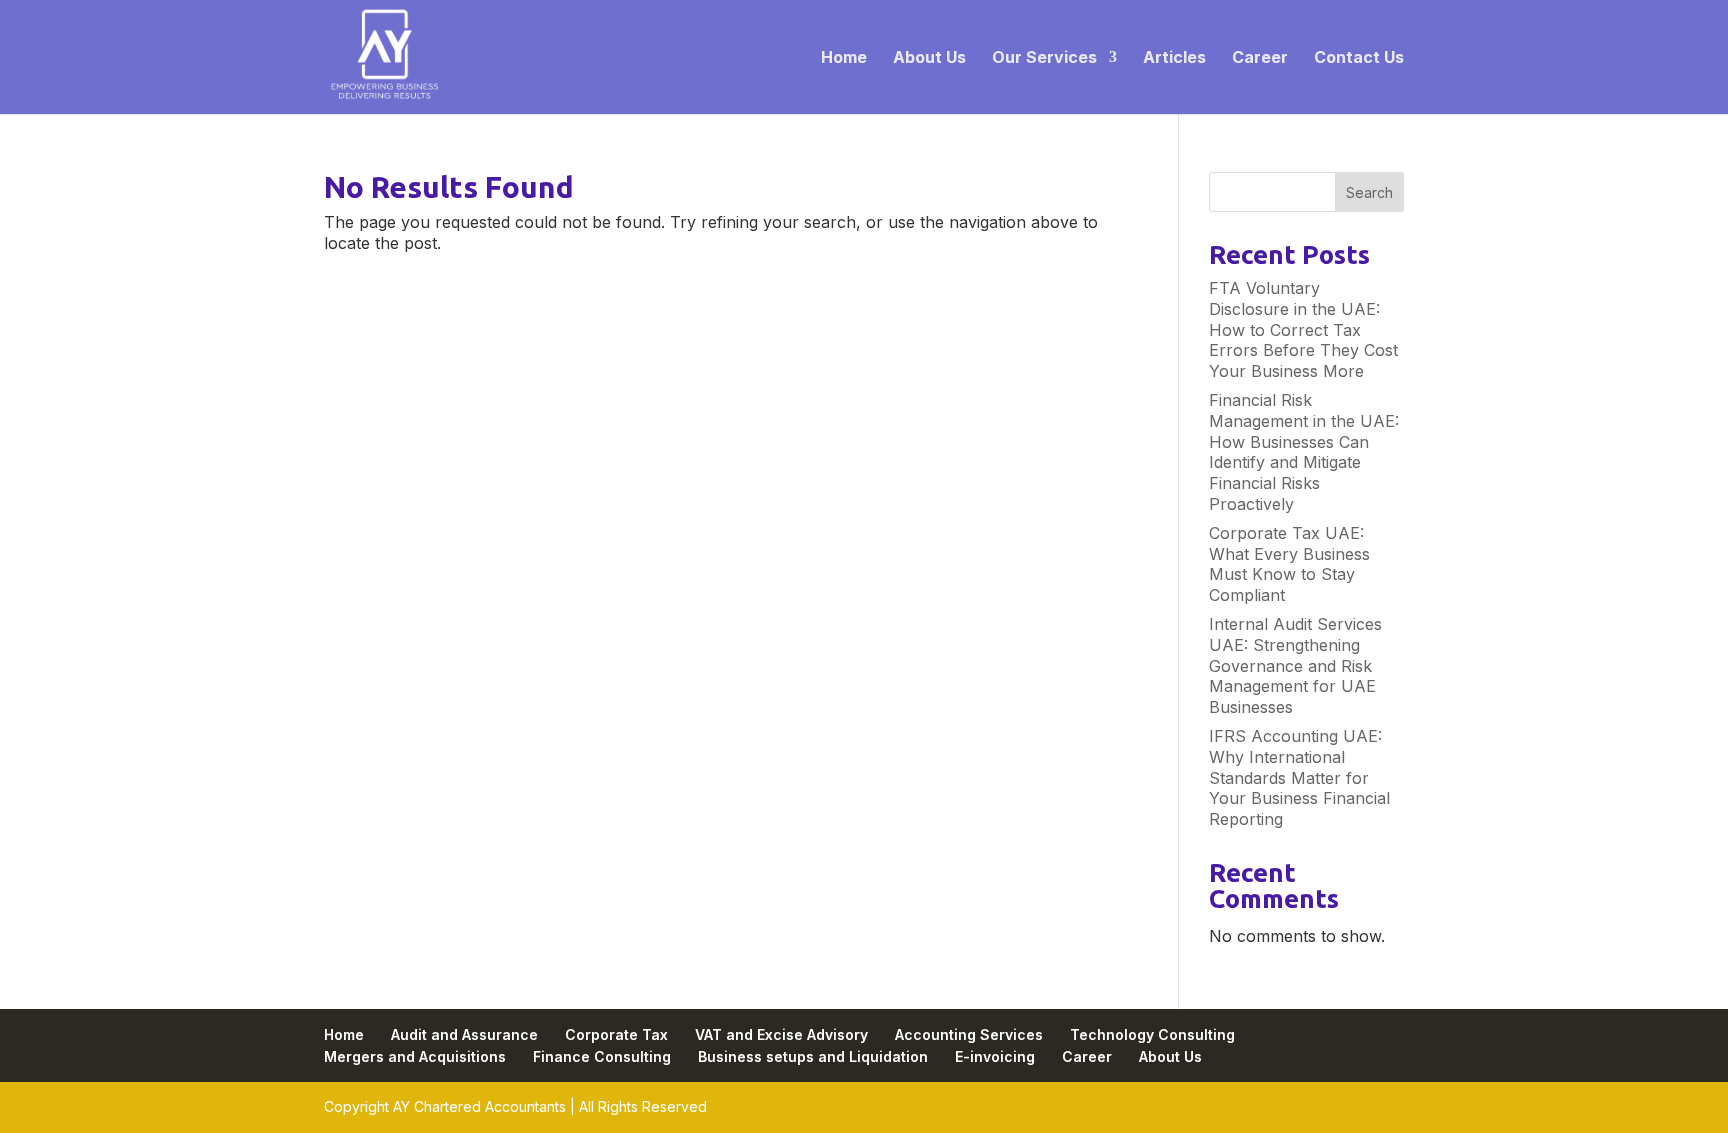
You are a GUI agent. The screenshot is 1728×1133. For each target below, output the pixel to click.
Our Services (1044, 58)
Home (844, 58)
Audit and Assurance (464, 1034)
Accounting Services (969, 1034)
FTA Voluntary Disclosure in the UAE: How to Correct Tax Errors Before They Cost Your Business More (1303, 329)
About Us (929, 58)
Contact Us (1359, 58)
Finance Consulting (602, 1056)
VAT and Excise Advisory (781, 1034)
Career (1260, 58)
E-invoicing (995, 1056)
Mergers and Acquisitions (415, 1056)
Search (1369, 192)
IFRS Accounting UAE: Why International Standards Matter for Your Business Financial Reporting (1299, 777)
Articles (1174, 58)
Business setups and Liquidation (813, 1056)
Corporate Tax (616, 1034)
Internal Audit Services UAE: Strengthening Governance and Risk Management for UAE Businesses (1295, 665)
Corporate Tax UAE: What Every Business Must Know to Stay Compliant (1289, 564)
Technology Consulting (1152, 1034)
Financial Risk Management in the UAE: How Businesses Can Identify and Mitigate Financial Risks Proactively (1304, 452)
